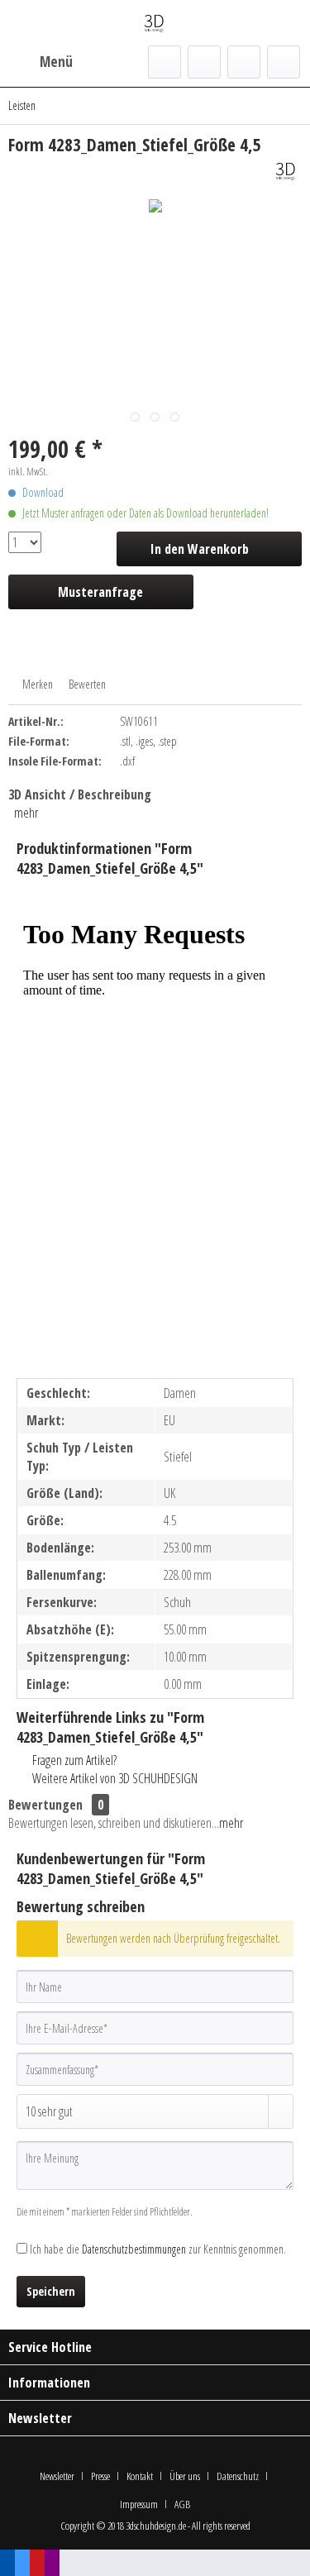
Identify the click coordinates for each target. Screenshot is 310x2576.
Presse (100, 2476)
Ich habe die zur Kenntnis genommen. (158, 2249)
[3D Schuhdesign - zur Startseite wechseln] (155, 23)
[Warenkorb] (284, 62)
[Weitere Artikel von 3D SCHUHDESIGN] (286, 171)
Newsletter (57, 2476)
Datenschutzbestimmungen (134, 2249)
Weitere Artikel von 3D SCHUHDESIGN (114, 1778)
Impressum (139, 2504)
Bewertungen (45, 1805)
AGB (182, 2504)
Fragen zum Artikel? (73, 1760)
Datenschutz (238, 2476)
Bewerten (86, 684)
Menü (56, 62)
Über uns (185, 2476)
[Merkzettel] (204, 62)
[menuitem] (41, 62)
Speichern (51, 2291)
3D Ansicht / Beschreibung (80, 794)
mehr (26, 813)
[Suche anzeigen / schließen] (165, 62)
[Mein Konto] (244, 62)
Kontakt (140, 2476)
